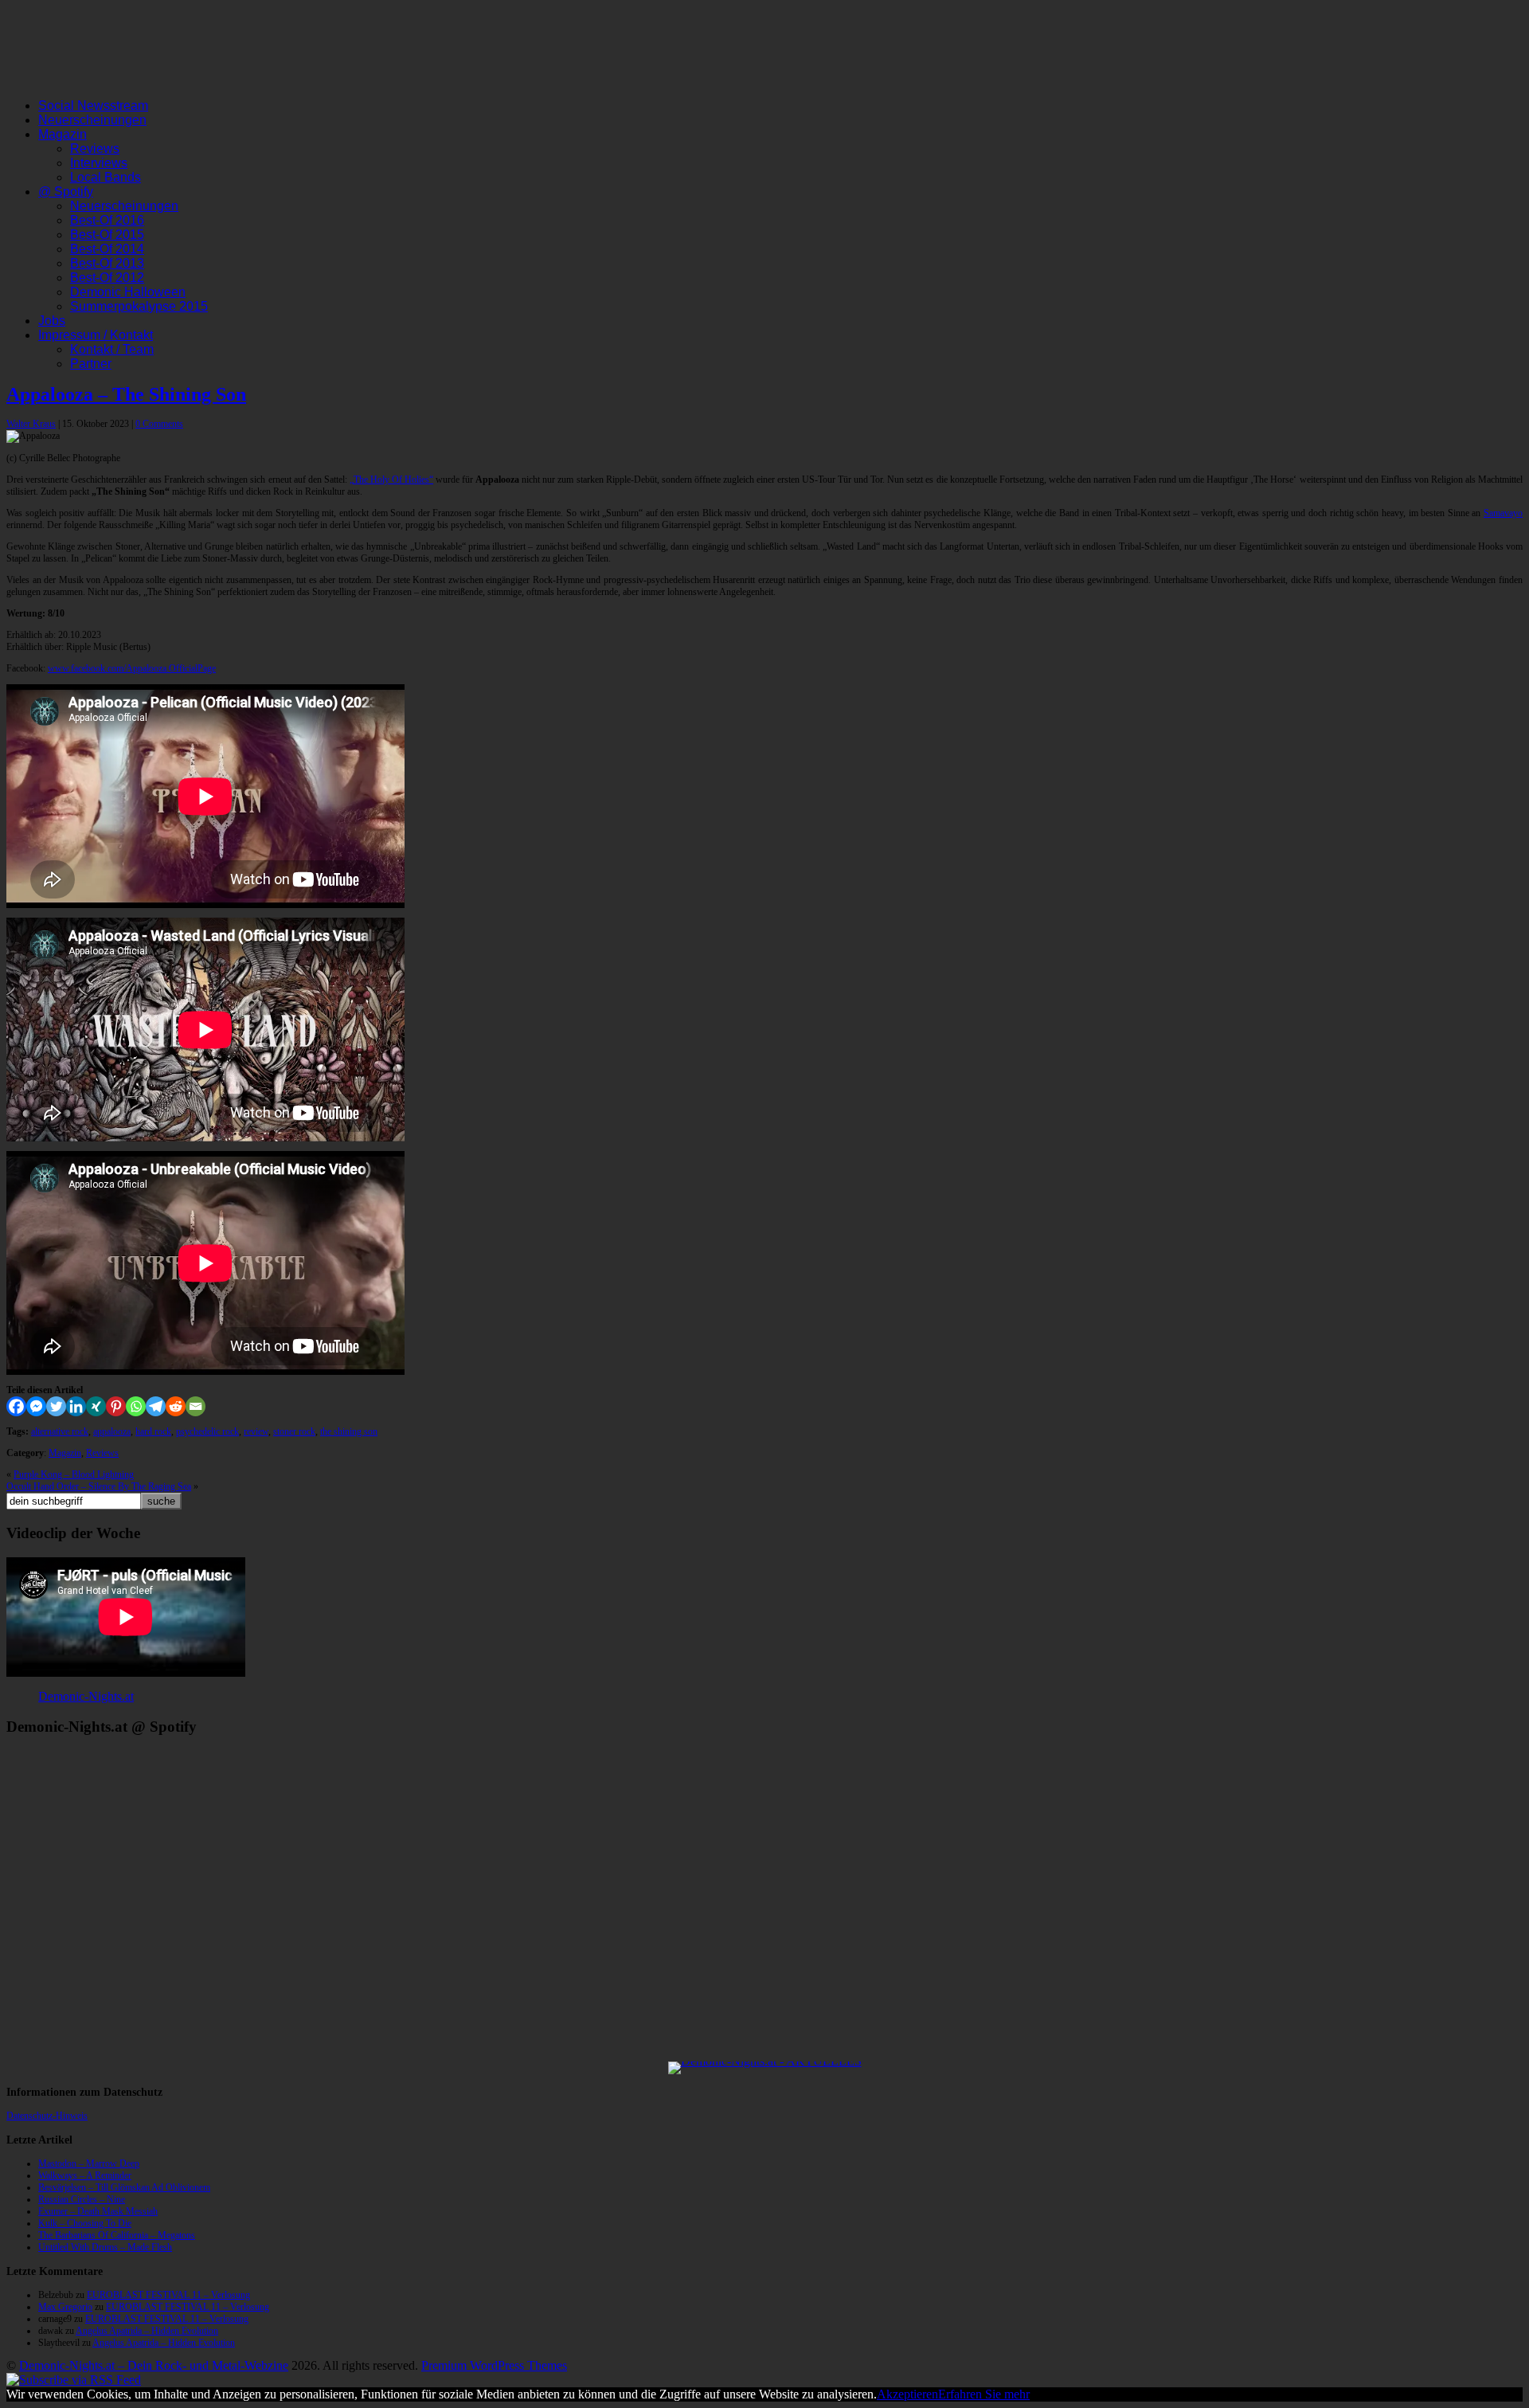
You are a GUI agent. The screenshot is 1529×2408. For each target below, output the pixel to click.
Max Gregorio (65, 2307)
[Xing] (96, 1406)
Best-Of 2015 (107, 235)
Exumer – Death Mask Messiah (98, 2211)
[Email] (196, 1406)
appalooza (112, 1431)
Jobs (52, 321)
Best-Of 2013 (107, 263)
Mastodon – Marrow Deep (89, 2163)
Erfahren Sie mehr (984, 2394)
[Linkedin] (76, 1406)
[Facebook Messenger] (36, 1406)
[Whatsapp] (136, 1406)
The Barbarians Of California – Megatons (117, 2235)
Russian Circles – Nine (82, 2199)
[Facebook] (16, 1406)
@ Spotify (66, 192)
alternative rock (60, 1431)
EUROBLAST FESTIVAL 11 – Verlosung (168, 2295)
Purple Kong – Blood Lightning (74, 1474)
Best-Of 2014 (107, 249)
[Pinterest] (116, 1406)
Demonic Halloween (128, 292)
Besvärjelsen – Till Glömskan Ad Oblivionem (124, 2187)
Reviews (95, 149)
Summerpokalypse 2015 (139, 306)
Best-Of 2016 (107, 220)
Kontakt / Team (112, 349)
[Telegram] (156, 1406)
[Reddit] (176, 1406)
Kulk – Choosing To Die (85, 2223)
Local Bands (106, 177)
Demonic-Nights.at (86, 1696)
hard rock (153, 1431)
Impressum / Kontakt (96, 335)
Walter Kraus (31, 424)
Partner (91, 364)
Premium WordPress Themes (494, 2365)
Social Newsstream (93, 106)
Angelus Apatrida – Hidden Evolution (147, 2331)
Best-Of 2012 (107, 278)
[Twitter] (56, 1406)
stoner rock (294, 1431)
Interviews (99, 163)
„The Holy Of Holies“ (391, 480)
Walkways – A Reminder (85, 2175)
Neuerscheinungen (92, 120)
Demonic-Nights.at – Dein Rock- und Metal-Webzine (154, 2365)
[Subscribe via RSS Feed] (74, 2380)
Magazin (63, 134)
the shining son (349, 1431)
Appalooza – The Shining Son (126, 394)
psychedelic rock (207, 1431)
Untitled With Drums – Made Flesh (105, 2247)
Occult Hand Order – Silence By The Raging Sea (99, 1486)
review (256, 1431)
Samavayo (1503, 513)
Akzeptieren (907, 2394)
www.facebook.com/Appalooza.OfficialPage (132, 668)
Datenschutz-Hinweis (47, 2116)
